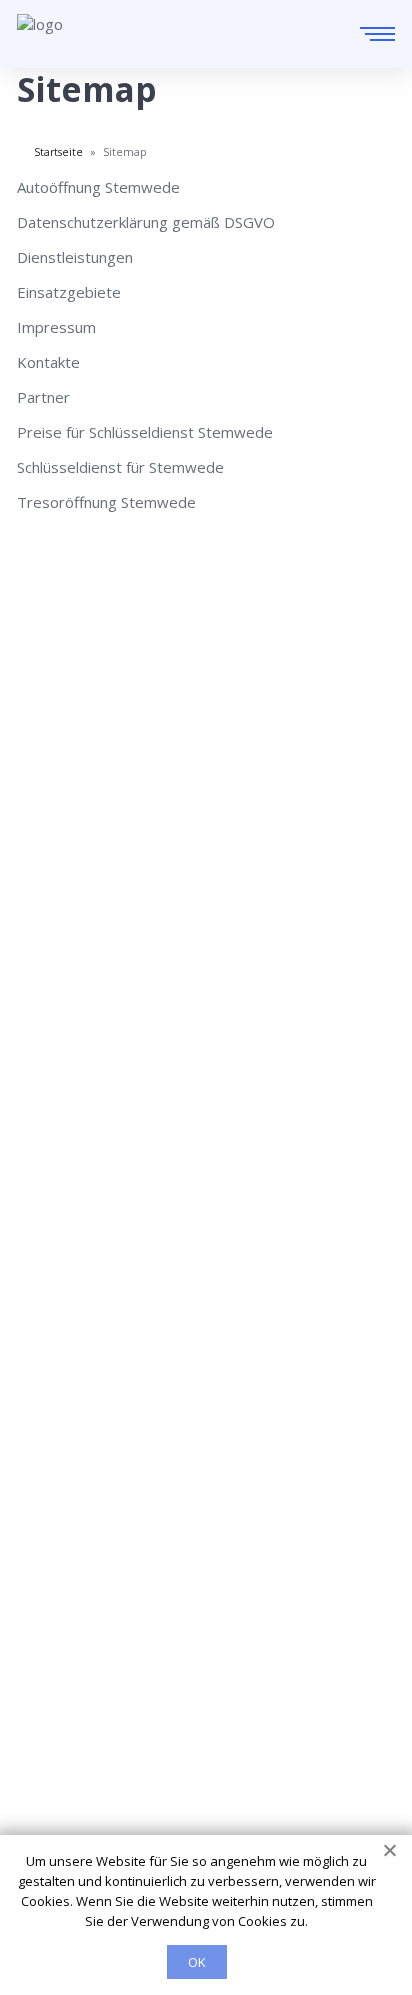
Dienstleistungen (75, 257)
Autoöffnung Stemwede (98, 187)
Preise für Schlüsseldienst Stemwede (145, 432)
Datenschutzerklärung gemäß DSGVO (146, 222)
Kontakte (48, 362)
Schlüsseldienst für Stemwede (120, 467)
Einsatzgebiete (69, 292)
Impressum (56, 327)
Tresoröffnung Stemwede (106, 502)
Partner (43, 397)
